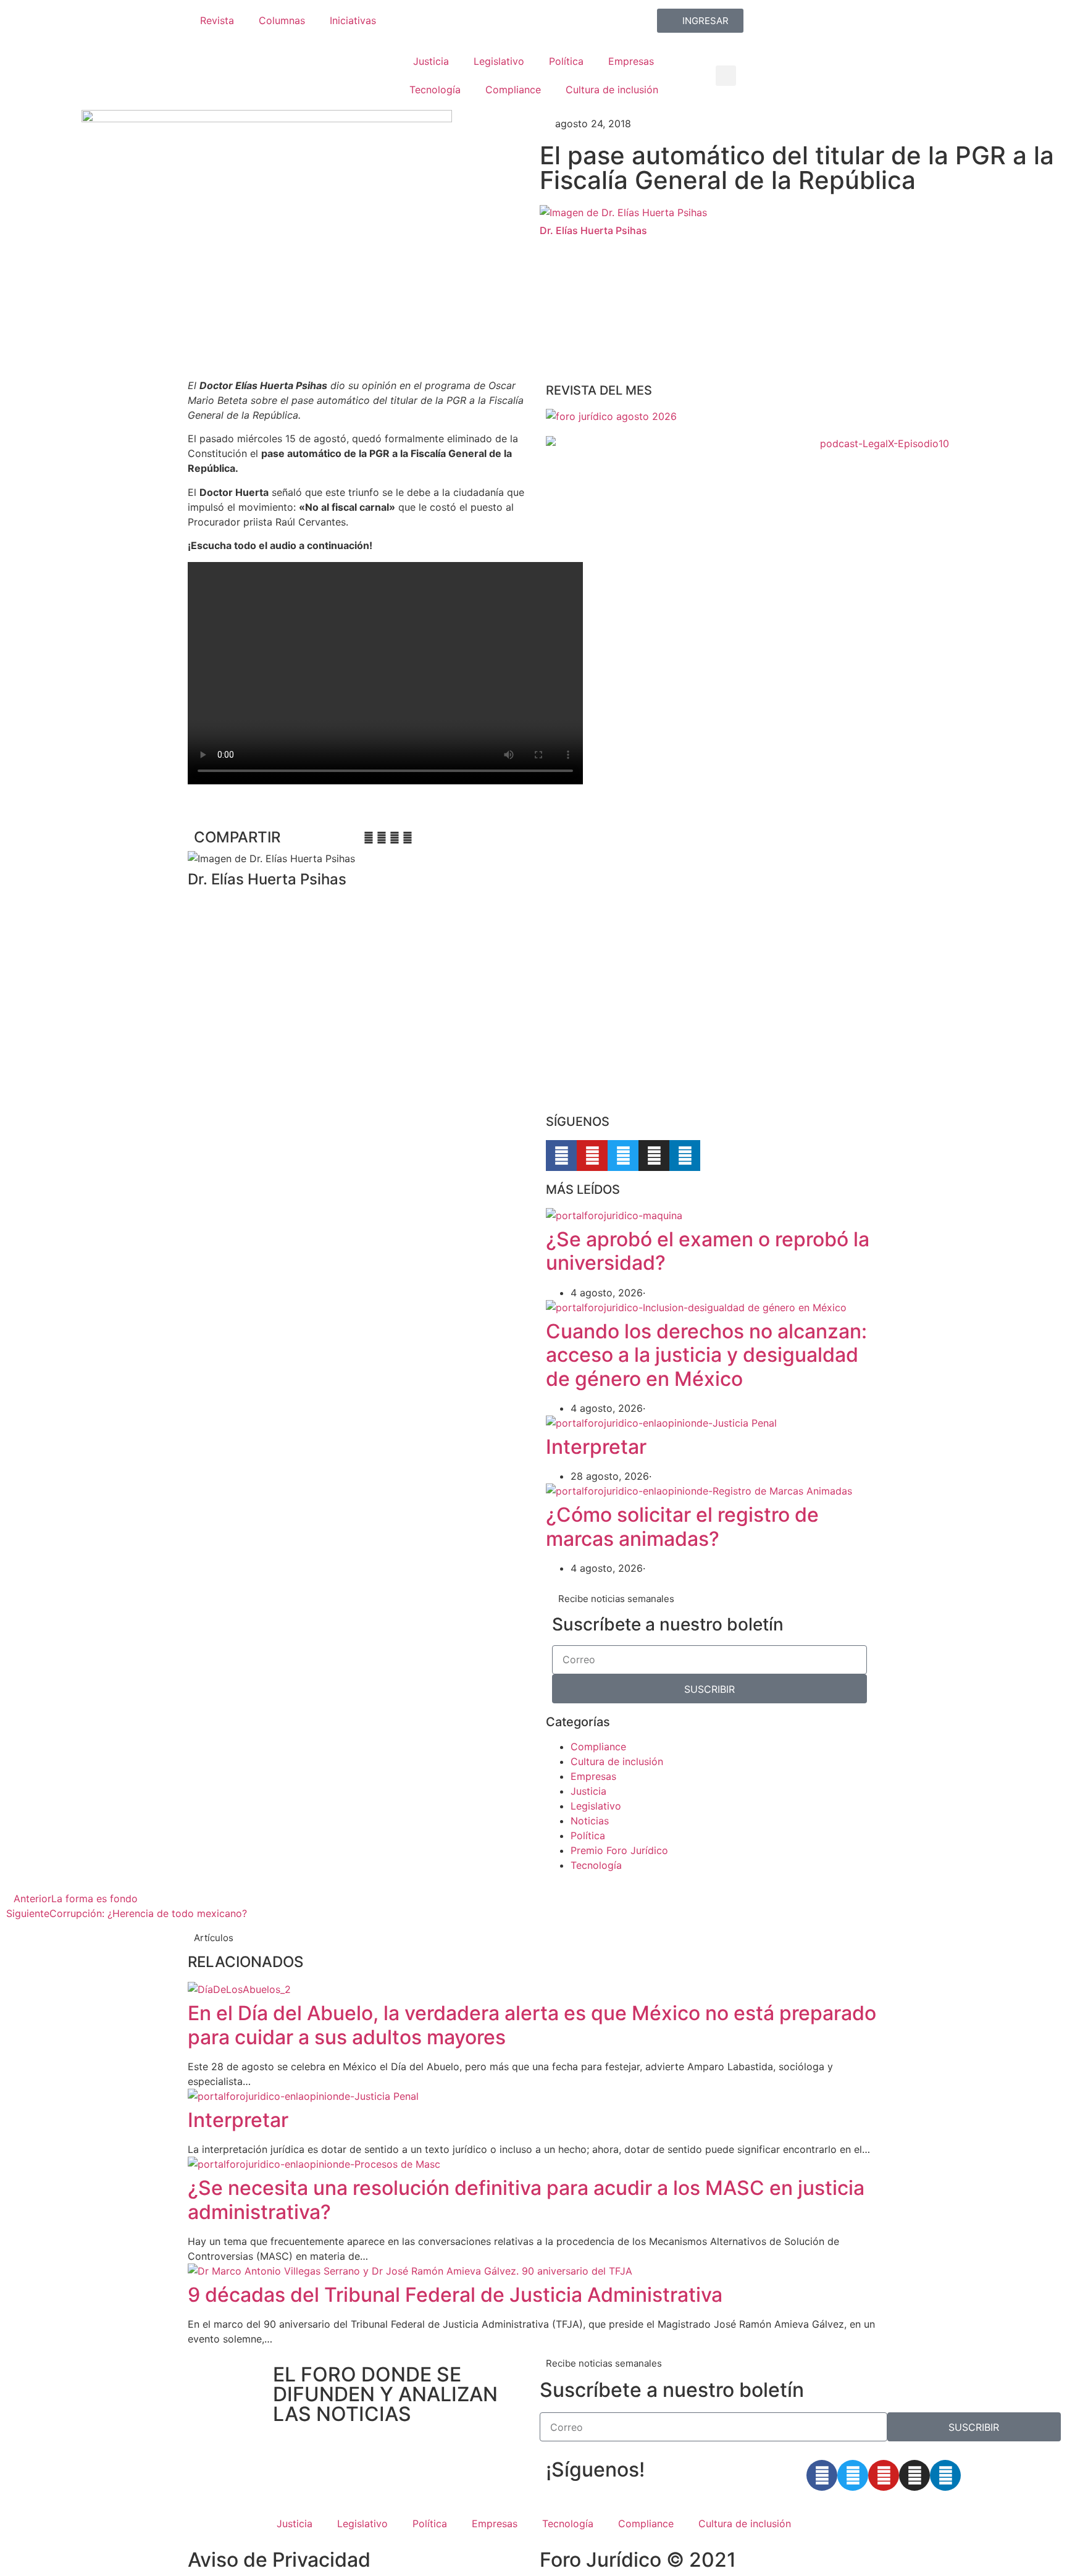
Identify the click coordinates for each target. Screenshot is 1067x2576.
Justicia (431, 61)
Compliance (513, 90)
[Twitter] (623, 1156)
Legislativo (499, 61)
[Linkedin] (685, 1156)
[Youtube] (592, 1156)
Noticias (590, 1821)
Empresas (631, 61)
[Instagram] (654, 1156)
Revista (217, 20)
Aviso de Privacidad (279, 2560)
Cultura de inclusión (612, 90)
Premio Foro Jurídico (619, 1850)
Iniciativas (353, 20)
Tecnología (435, 90)
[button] (726, 76)
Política (566, 61)
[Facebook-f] (561, 1156)
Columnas (282, 20)
